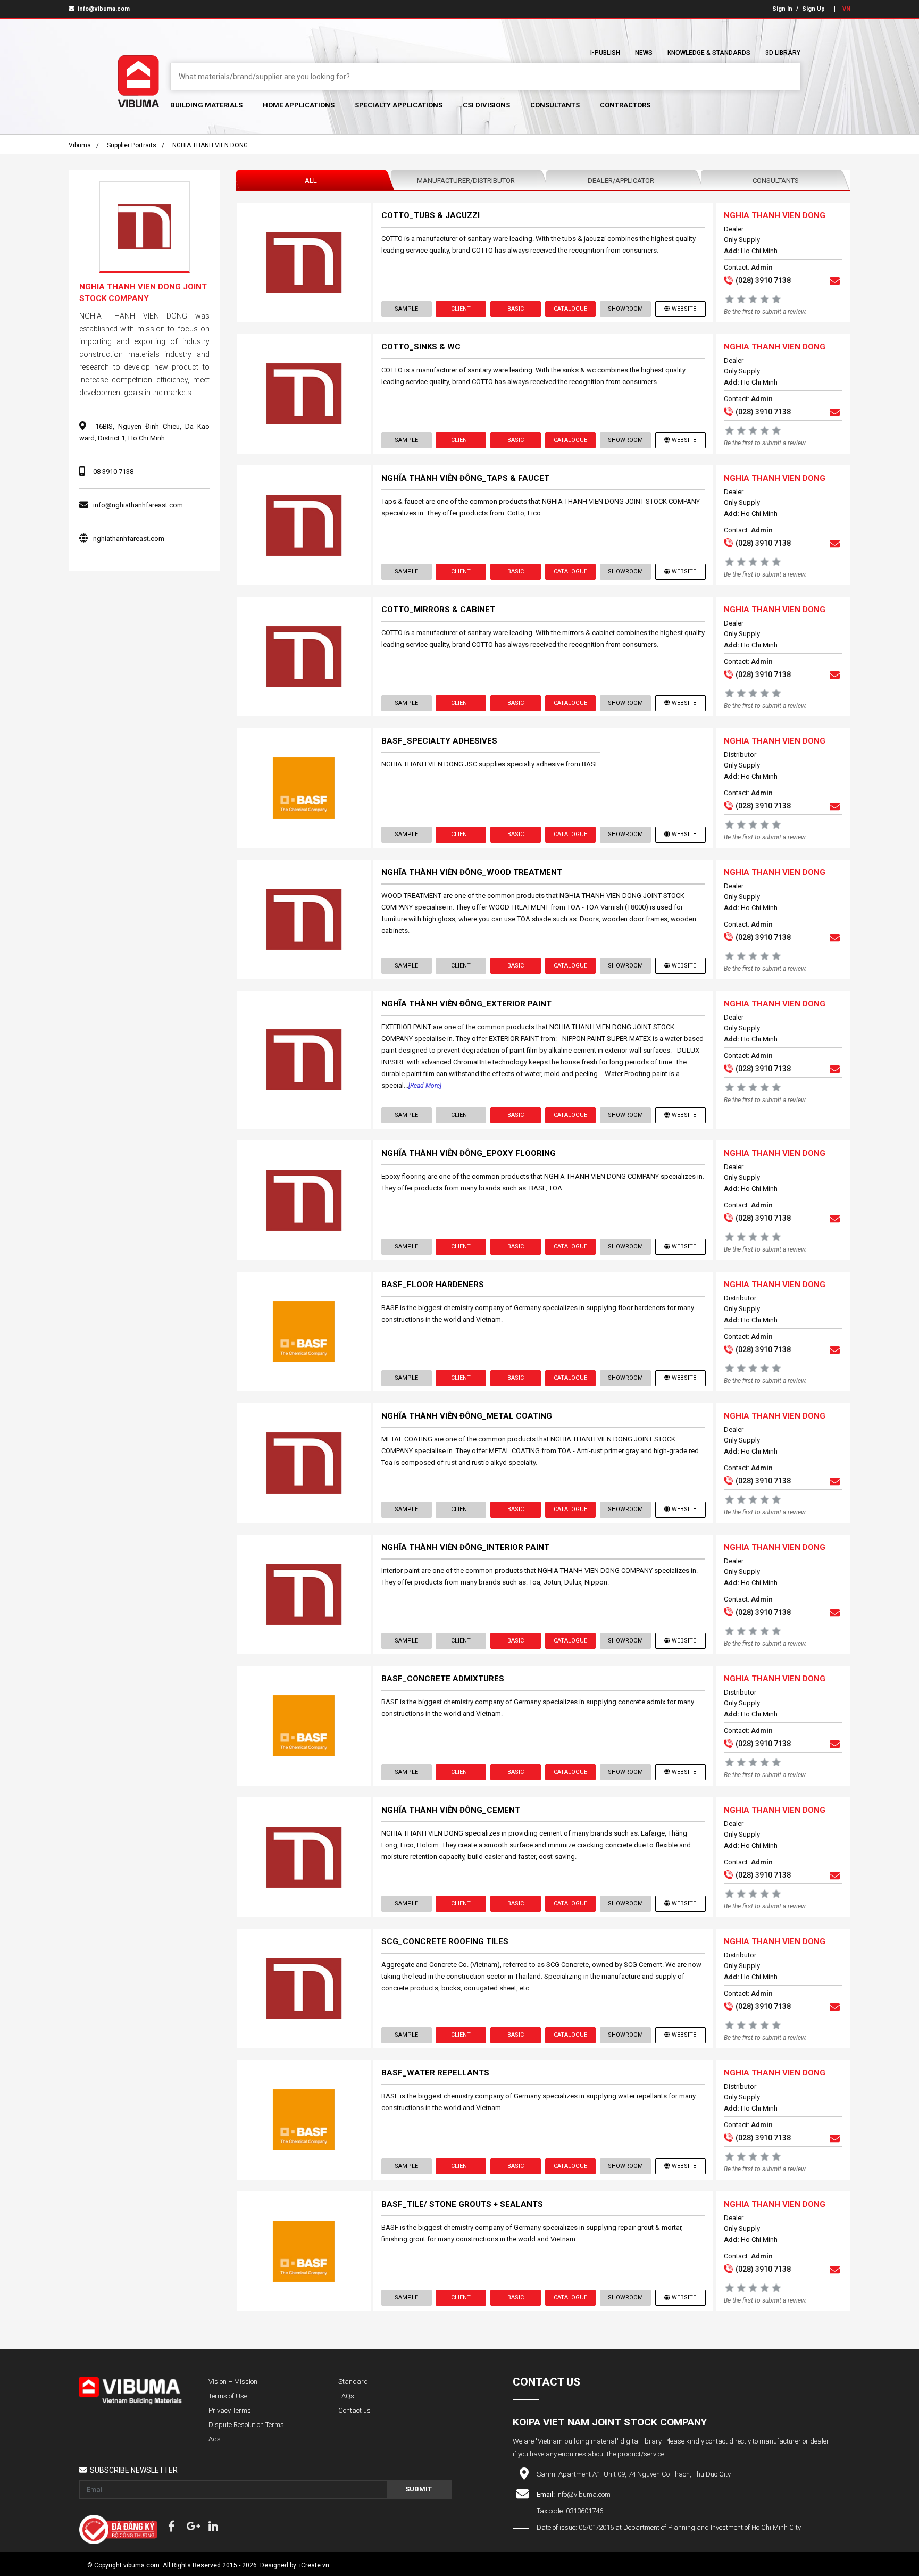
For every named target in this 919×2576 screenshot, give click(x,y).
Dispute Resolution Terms (246, 2425)
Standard (353, 2382)
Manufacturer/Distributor (466, 181)
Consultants (555, 105)
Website (684, 309)
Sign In (782, 9)
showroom (625, 309)
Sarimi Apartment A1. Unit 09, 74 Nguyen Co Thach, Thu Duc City (634, 2474)
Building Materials (206, 105)
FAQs (346, 2396)
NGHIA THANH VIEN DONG (210, 145)
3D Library (783, 53)
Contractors (625, 105)
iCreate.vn (314, 2565)
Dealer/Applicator (621, 181)
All (311, 181)
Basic (516, 309)
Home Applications (299, 105)
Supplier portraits (132, 145)
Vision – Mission (233, 2382)
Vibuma (80, 145)
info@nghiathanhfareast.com (138, 505)
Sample (406, 309)
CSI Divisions (486, 105)
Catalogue (570, 309)
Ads (215, 2439)
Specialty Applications (399, 105)
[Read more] (425, 1086)
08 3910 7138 (113, 472)
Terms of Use (228, 2396)
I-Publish (605, 53)
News (644, 53)
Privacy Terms (230, 2410)
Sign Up (813, 9)
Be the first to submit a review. (765, 312)
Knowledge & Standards (709, 53)
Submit (419, 2489)
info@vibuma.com (103, 9)
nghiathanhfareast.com (129, 539)
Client (461, 309)
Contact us (354, 2410)
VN (846, 9)
